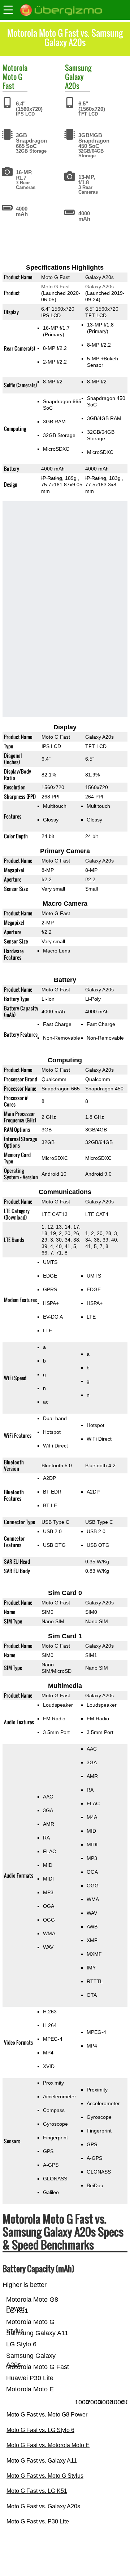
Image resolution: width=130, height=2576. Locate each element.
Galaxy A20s (74, 81)
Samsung (78, 68)
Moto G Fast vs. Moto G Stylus (45, 2476)
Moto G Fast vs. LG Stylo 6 (40, 2430)
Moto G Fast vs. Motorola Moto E (48, 2445)
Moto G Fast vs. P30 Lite (38, 2521)
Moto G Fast (12, 81)
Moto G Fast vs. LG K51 (37, 2491)
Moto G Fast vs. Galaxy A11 (42, 2461)
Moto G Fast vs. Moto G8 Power (47, 2415)
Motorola (15, 68)
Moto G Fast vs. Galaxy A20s (43, 2506)
